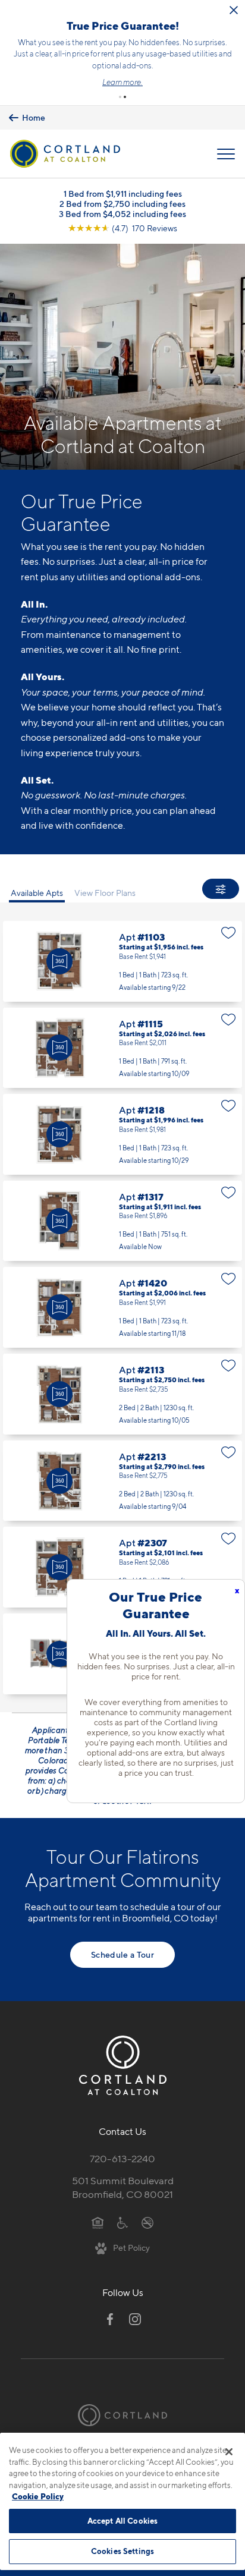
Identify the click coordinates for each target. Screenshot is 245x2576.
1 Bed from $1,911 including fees (123, 194)
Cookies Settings (122, 2551)
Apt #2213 (122, 1481)
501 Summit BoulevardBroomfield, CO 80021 (123, 2187)
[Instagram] (135, 2319)
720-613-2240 (122, 2159)
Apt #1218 (122, 1134)
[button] (120, 97)
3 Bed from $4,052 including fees (122, 214)
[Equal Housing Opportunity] (98, 2222)
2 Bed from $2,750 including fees (122, 204)
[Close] (229, 2452)
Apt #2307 (122, 1567)
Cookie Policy (38, 2496)
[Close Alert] (234, 10)
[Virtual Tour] (59, 961)
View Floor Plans (105, 893)
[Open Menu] (226, 154)
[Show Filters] (221, 889)
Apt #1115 (122, 1048)
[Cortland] (122, 2415)
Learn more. (122, 82)
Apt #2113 (122, 1394)
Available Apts (37, 893)
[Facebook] (110, 2319)
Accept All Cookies (122, 2521)
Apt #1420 (122, 1307)
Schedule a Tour (122, 1954)
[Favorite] (229, 933)
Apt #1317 (122, 1221)
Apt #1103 (122, 961)
